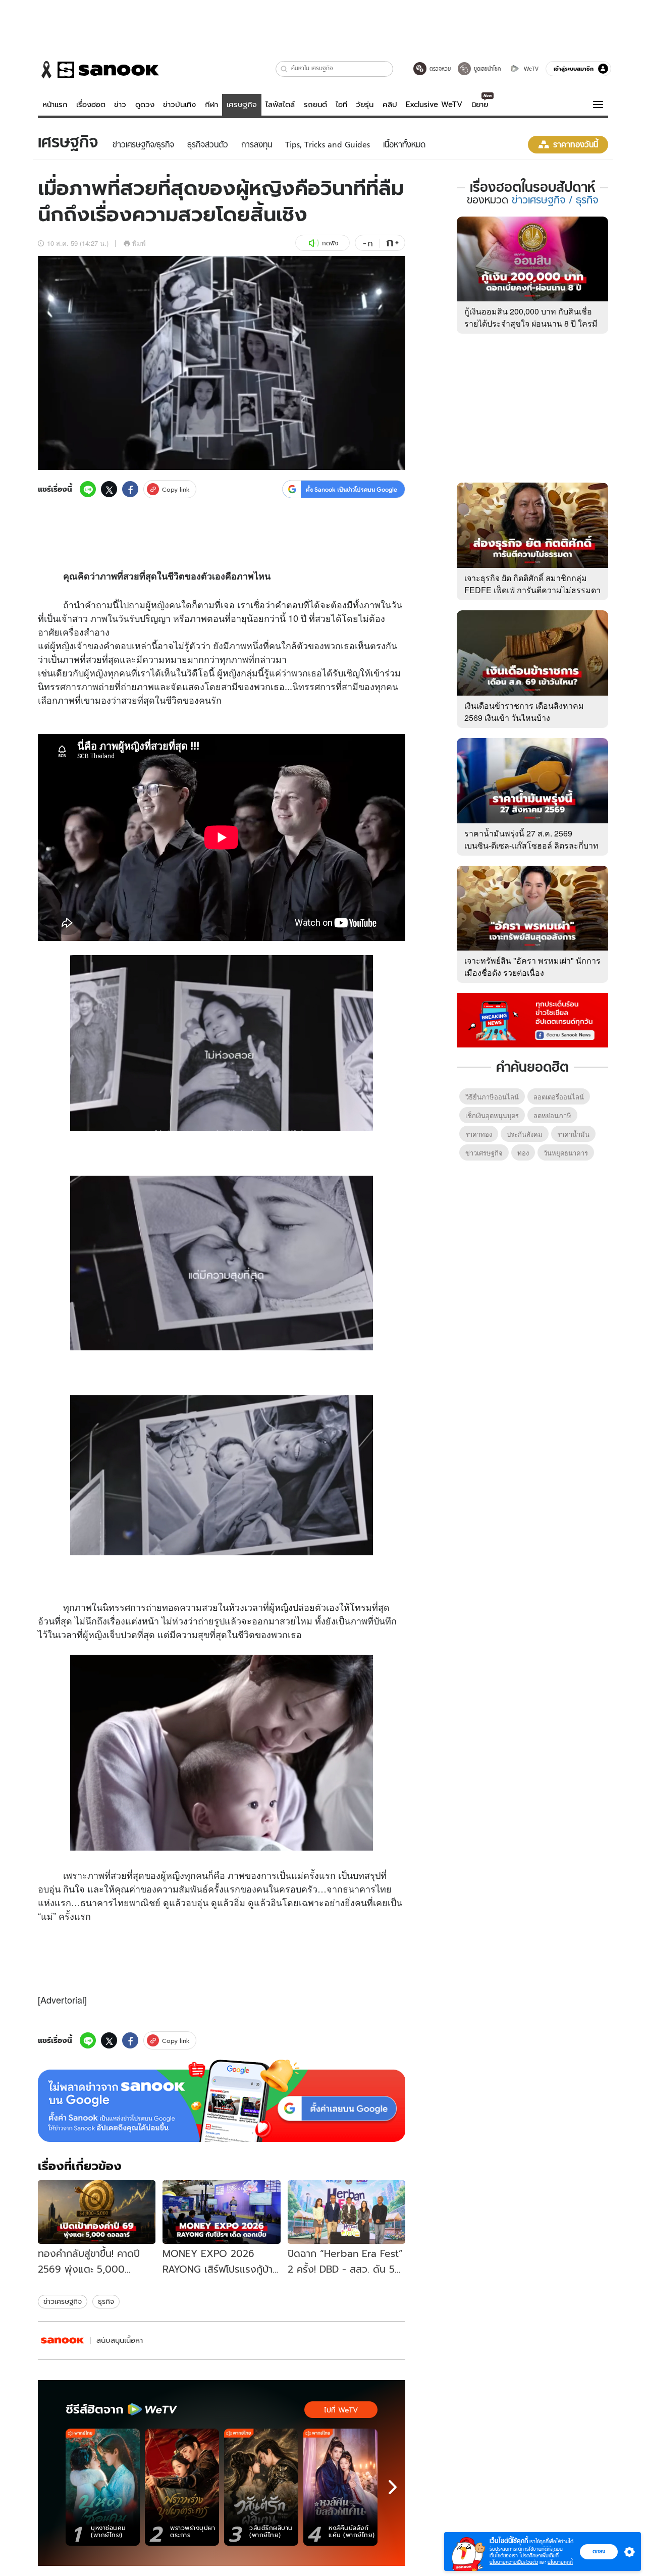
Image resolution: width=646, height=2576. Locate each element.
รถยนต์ (315, 104)
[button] (284, 69)
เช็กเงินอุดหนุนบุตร (492, 1115)
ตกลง (599, 2551)
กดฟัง (330, 243)
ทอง (523, 1153)
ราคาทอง (479, 1134)
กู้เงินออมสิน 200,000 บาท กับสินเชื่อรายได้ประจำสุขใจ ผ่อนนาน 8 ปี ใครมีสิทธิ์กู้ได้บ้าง (531, 323)
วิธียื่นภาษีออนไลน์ (492, 1097)
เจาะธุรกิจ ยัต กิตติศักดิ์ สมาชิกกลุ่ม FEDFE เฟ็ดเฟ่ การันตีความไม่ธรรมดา (532, 584)
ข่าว (120, 104)
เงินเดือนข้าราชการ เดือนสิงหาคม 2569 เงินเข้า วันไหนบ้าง (524, 712)
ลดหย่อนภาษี (552, 1115)
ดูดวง (145, 104)
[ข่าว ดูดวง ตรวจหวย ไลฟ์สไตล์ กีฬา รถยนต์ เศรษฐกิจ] (98, 70)
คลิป (390, 104)
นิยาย (480, 104)
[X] (109, 489)
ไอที (341, 104)
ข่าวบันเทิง (179, 104)
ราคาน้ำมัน (573, 1134)
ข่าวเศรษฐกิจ (63, 2301)
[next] (393, 2487)
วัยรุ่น (365, 104)
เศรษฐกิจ (242, 104)
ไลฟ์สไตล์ (280, 104)
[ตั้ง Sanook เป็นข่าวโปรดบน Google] (222, 2101)
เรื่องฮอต (91, 104)
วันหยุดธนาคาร (566, 1153)
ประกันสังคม (525, 1134)
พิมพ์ (139, 243)
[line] (88, 489)
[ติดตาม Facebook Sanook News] (532, 1019)
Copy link (176, 489)
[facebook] (130, 489)
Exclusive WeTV (434, 104)
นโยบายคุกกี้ (560, 2562)
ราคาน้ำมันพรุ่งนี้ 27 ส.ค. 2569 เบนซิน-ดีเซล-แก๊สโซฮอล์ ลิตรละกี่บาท (531, 839)
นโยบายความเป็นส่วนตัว (514, 2562)
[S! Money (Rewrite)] (63, 2341)
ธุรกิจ (106, 2301)
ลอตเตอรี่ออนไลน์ (559, 1097)
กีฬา (211, 104)
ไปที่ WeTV (341, 2410)
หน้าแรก (55, 104)
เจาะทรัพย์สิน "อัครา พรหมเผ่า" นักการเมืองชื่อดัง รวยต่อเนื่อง (532, 966)
